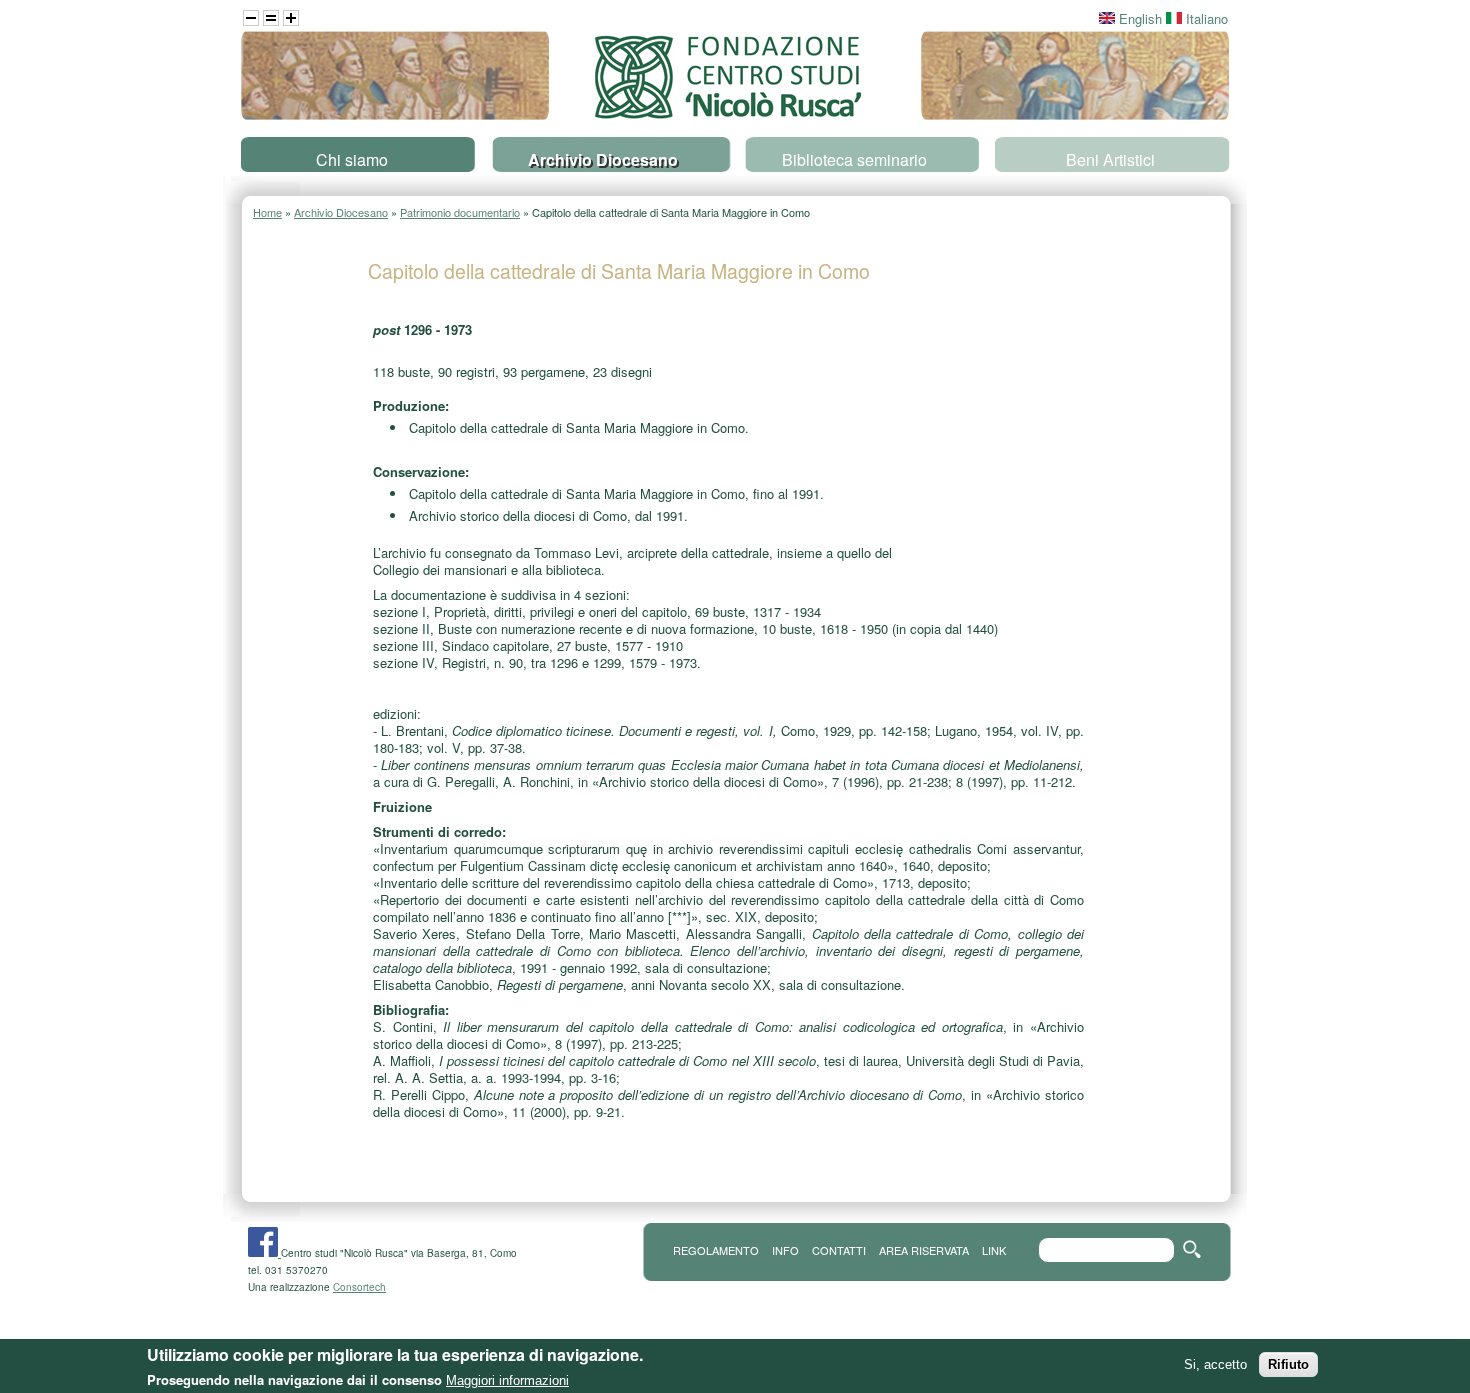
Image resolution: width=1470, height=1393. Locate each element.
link (994, 1250)
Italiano (1205, 18)
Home (267, 212)
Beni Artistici (1110, 159)
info (785, 1250)
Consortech (359, 1287)
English (1138, 18)
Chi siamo (352, 159)
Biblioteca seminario (854, 159)
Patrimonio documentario (460, 212)
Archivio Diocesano (603, 159)
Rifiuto (1288, 1364)
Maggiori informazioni (507, 1380)
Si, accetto (1215, 1364)
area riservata (924, 1250)
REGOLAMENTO (716, 1250)
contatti (839, 1250)
